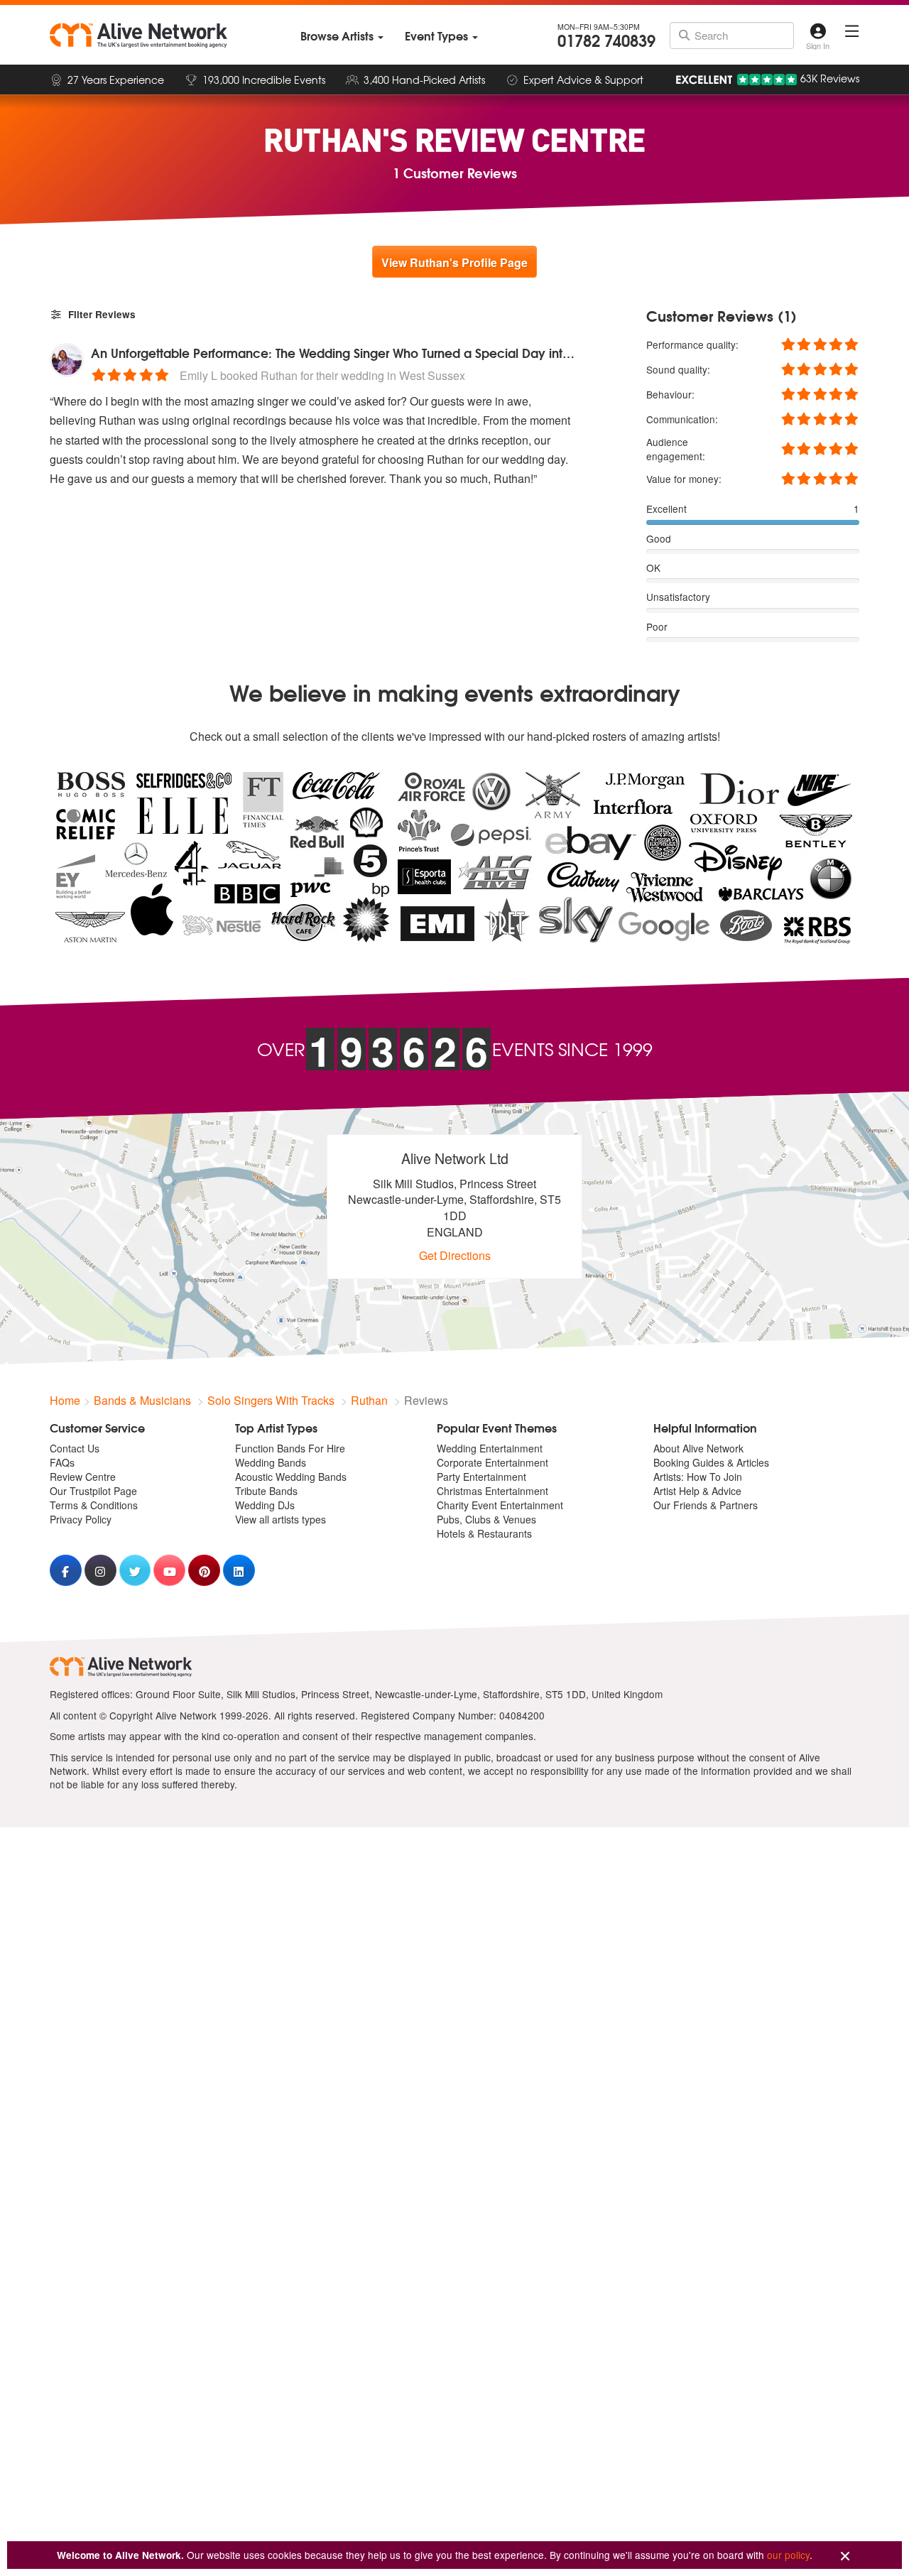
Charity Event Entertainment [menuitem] (500, 1505)
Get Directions (455, 1255)
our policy (788, 2555)
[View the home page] (138, 36)
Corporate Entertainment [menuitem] (492, 1462)
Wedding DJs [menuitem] (265, 1505)
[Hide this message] (845, 2556)
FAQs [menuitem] (62, 1462)
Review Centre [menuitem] (83, 1477)
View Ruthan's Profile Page (454, 262)
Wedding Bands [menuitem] (271, 1462)
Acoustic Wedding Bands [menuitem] (291, 1477)
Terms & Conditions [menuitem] (94, 1505)
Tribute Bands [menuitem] (266, 1491)
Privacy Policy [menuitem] (81, 1519)
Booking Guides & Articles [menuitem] (711, 1462)
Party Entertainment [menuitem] (481, 1477)
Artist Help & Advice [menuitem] (697, 1491)
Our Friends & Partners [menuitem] (706, 1505)
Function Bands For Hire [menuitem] (290, 1448)
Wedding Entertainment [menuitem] (490, 1448)
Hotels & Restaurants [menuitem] (484, 1533)
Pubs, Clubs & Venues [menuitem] (486, 1519)
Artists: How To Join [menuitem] (698, 1477)
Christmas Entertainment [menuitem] (492, 1491)
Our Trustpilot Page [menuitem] (93, 1491)
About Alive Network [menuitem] (698, 1448)
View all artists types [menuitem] (281, 1519)
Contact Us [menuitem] (75, 1448)
